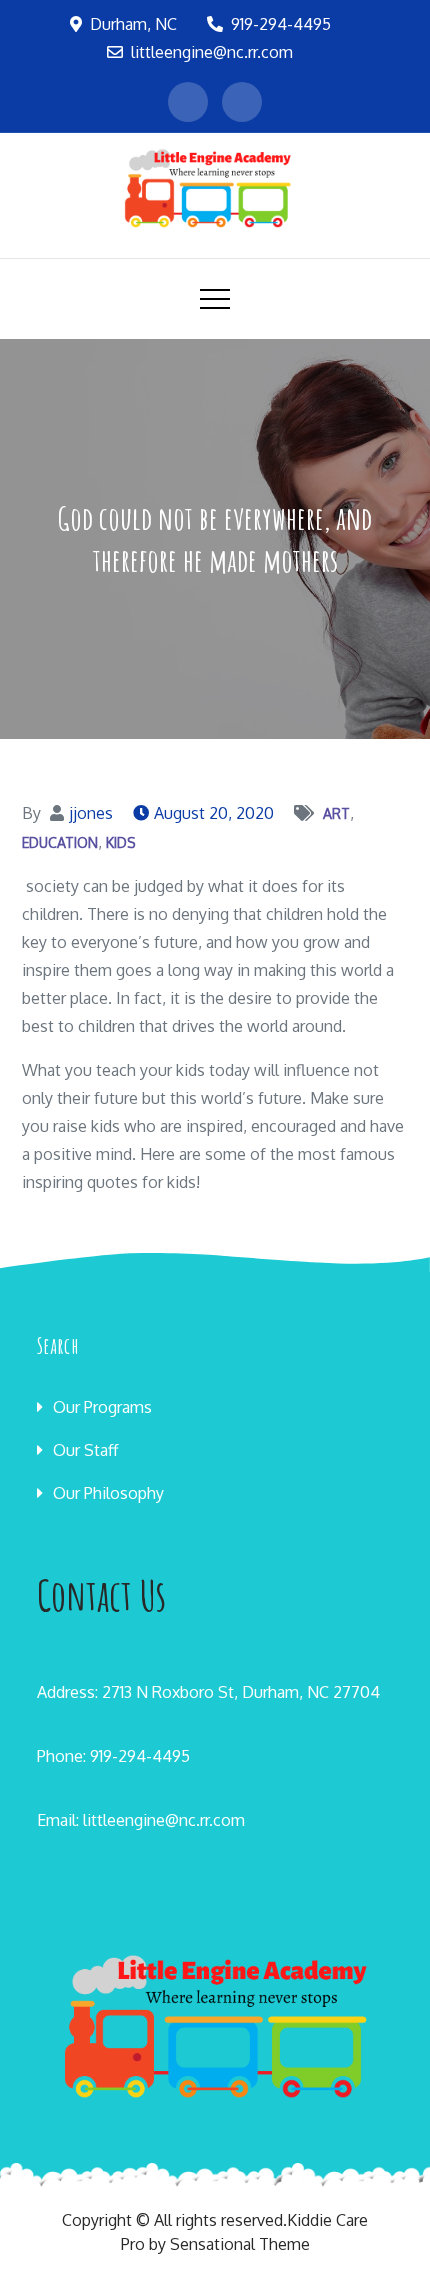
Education (60, 842)
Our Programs (102, 1407)
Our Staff (85, 1450)
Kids (121, 842)
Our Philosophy (108, 1493)
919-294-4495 (281, 24)
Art (336, 813)
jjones (91, 813)
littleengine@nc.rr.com (212, 52)
